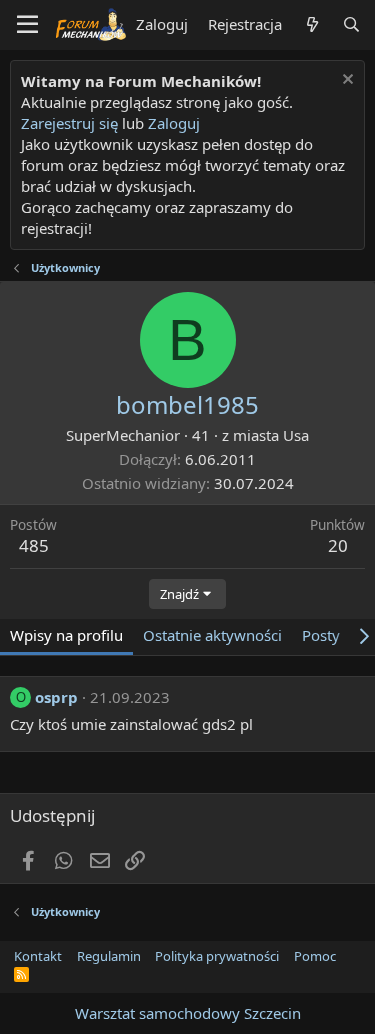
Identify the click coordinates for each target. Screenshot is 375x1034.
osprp (56, 697)
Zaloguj (174, 123)
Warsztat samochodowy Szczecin (188, 1013)
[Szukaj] (351, 24)
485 (34, 545)
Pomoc (315, 956)
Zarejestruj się (69, 123)
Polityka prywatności (217, 956)
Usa (296, 435)
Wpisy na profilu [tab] (66, 635)
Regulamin (109, 956)
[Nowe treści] (311, 24)
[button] (27, 25)
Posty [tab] (321, 635)
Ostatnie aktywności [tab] (212, 635)
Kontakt (38, 956)
